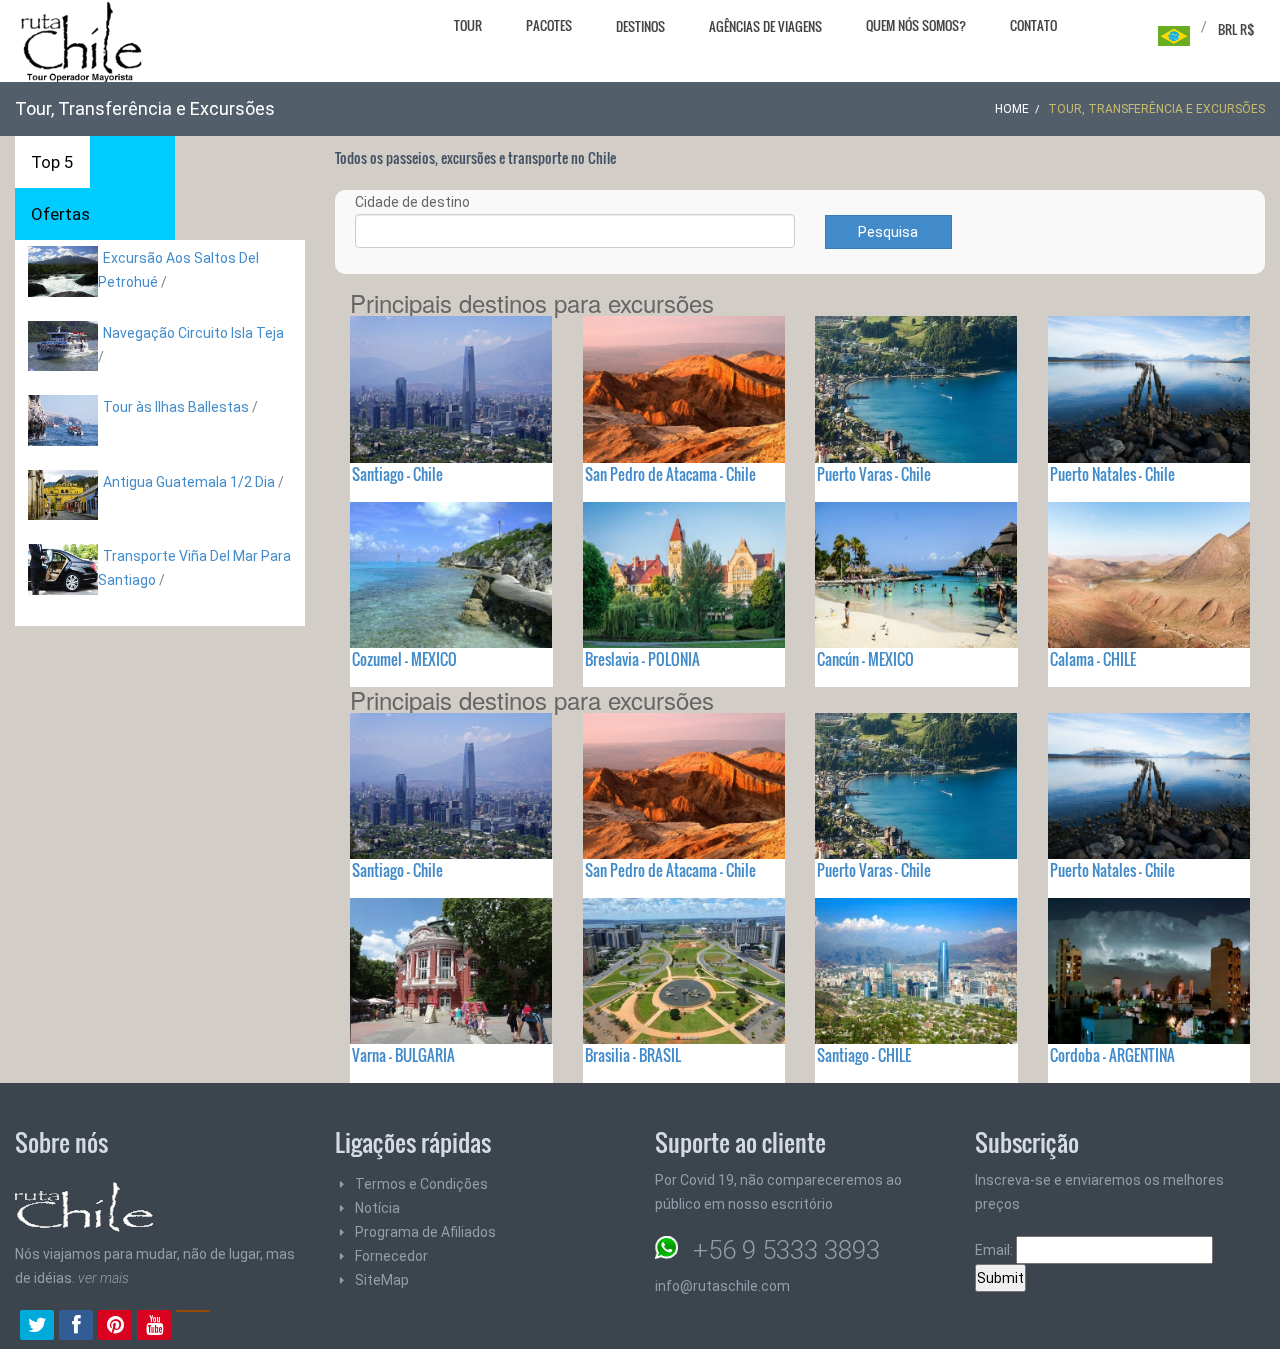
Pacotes (549, 25)
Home (1012, 109)
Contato (1033, 25)
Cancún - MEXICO (865, 659)
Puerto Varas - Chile (874, 474)
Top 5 (52, 162)
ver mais (103, 1278)
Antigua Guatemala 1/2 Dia (189, 482)
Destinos (640, 26)
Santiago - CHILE (864, 1055)
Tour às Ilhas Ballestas (176, 407)
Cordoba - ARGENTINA (1112, 1055)
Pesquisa (888, 232)
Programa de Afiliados (425, 1232)
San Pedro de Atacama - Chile (670, 474)
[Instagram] (193, 1327)
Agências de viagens (765, 26)
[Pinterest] (115, 1327)
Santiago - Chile (397, 474)
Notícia (377, 1208)
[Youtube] (154, 1327)
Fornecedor (391, 1256)
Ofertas (60, 214)
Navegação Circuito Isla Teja (193, 333)
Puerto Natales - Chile (1112, 474)
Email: (995, 1250)
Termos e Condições (421, 1184)
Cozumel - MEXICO (404, 659)
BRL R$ (1236, 29)
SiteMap (382, 1280)
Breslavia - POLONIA (642, 659)
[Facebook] (76, 1327)
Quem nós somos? (916, 25)
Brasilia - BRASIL (633, 1055)
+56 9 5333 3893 (786, 1250)
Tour (468, 25)
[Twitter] (37, 1327)
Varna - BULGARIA (403, 1055)
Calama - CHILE (1093, 659)
